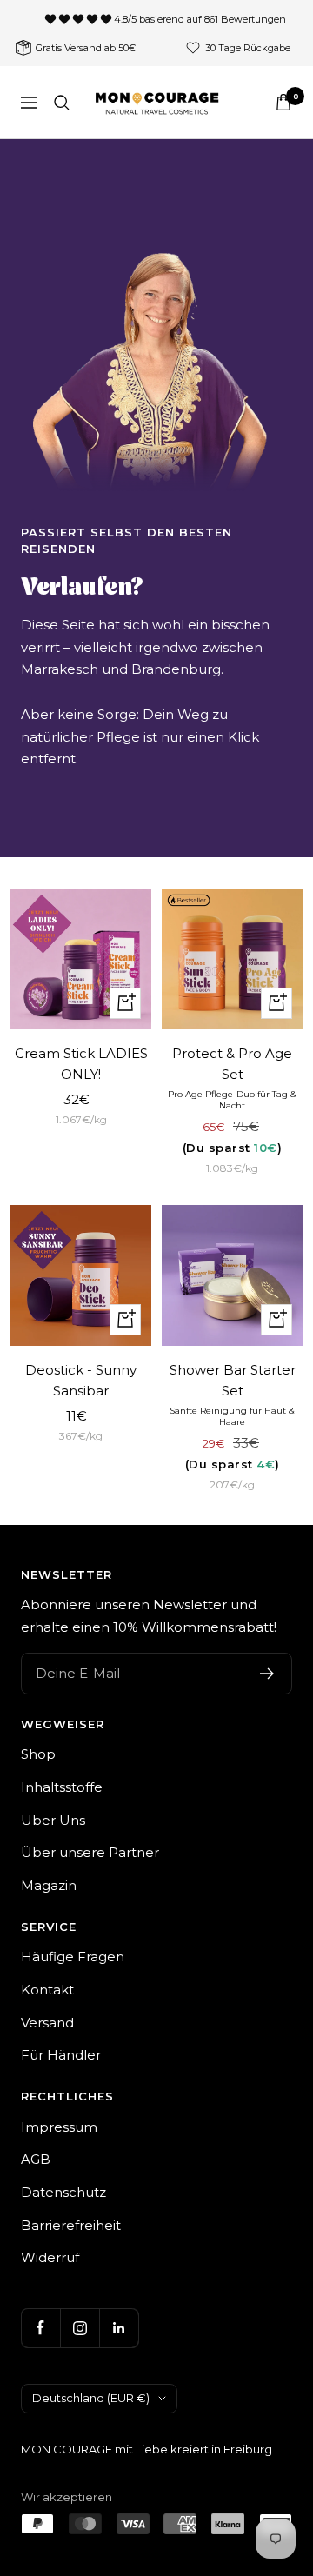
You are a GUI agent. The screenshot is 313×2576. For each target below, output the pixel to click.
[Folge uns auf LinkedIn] (119, 2328)
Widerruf (50, 2257)
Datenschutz (63, 2192)
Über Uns (53, 1820)
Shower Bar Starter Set (233, 1380)
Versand (47, 2023)
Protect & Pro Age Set (232, 1064)
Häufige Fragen (73, 1957)
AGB (36, 2159)
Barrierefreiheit (71, 2225)
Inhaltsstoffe (62, 1787)
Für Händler (61, 2055)
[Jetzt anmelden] (267, 1674)
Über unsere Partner (90, 1852)
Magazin (49, 1885)
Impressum (59, 2127)
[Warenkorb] (283, 102)
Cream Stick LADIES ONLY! (81, 1064)
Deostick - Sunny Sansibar (81, 1380)
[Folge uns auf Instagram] (80, 2328)
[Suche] (62, 103)
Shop (38, 1754)
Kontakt (47, 1990)
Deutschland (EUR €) (91, 2398)
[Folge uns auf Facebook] (40, 2328)
